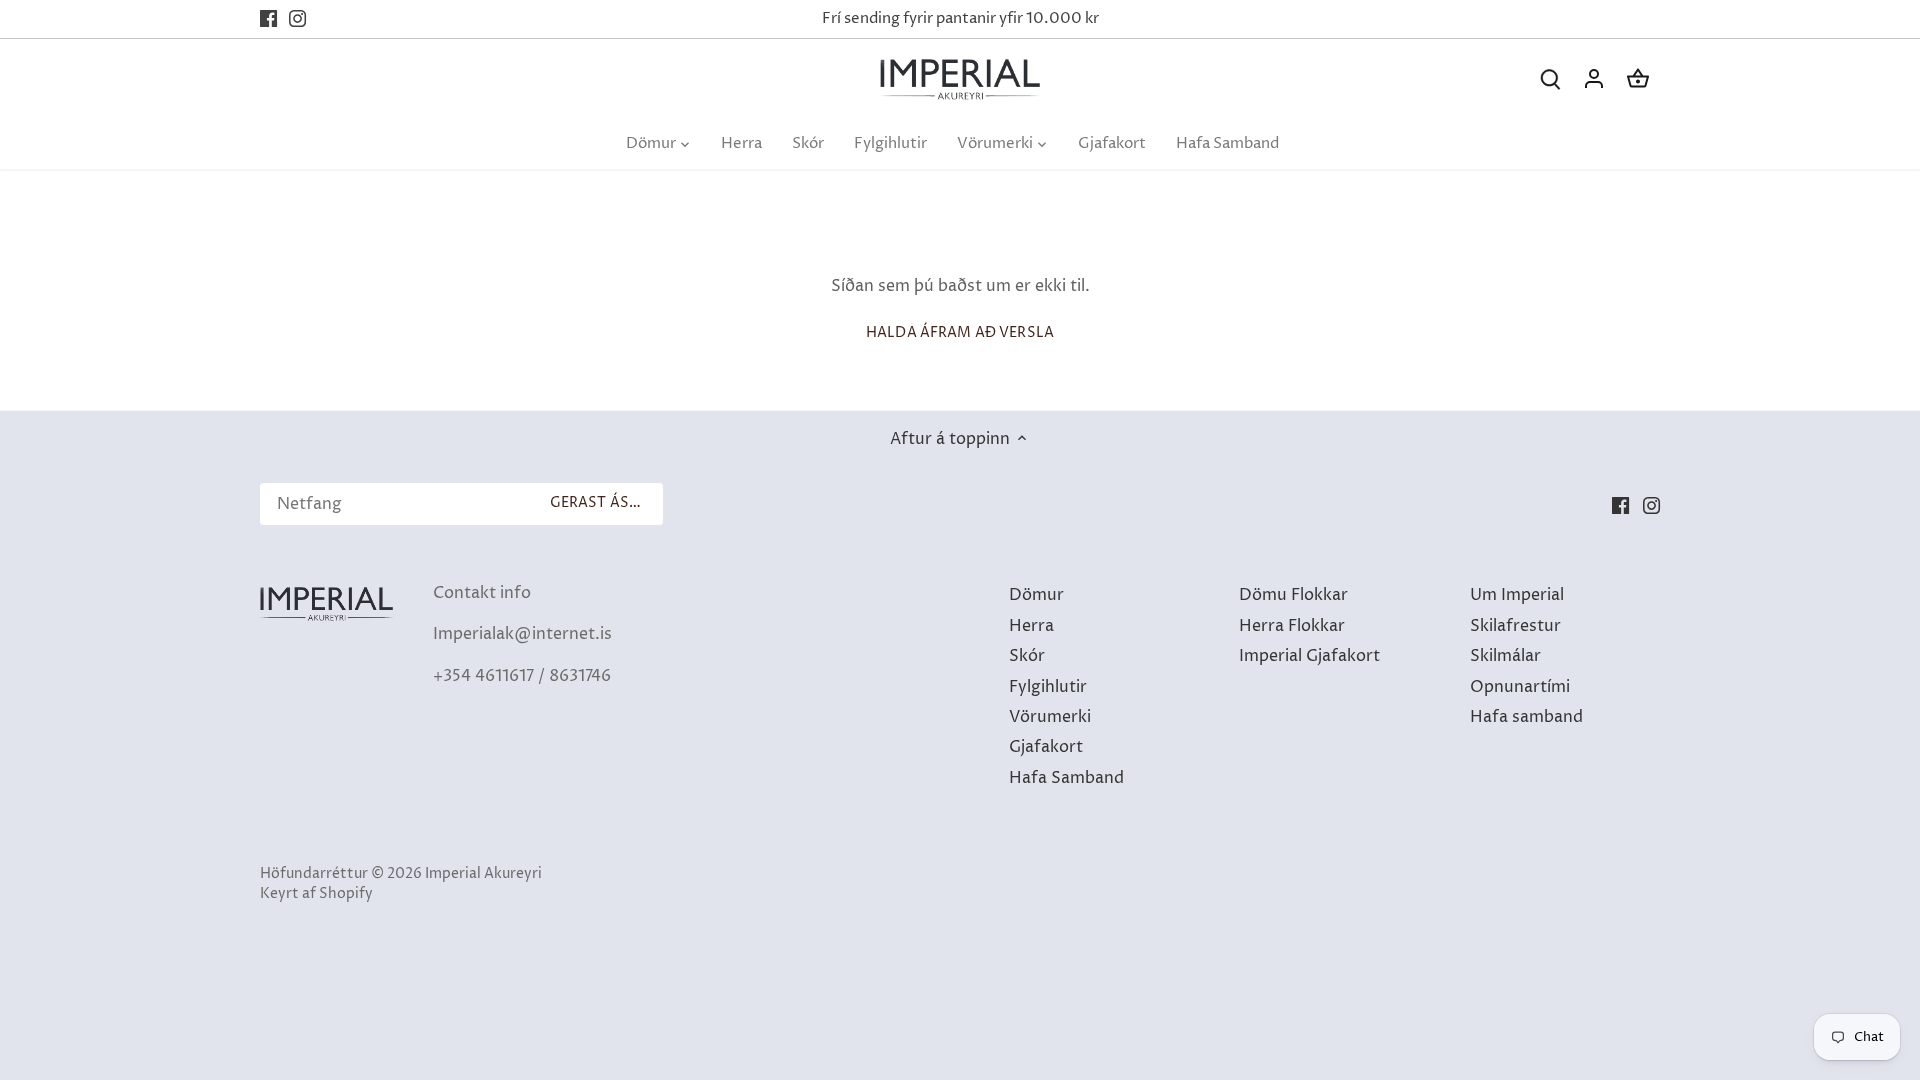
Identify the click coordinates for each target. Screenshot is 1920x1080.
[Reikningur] (1594, 79)
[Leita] (1550, 79)
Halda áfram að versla (960, 333)
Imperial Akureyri (483, 874)
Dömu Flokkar (1293, 595)
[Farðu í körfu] (1638, 79)
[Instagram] (297, 19)
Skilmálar (1505, 656)
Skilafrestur (1515, 626)
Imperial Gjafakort (1309, 656)
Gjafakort (1046, 747)
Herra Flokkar (1292, 626)
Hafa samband (1526, 717)
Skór (1027, 656)
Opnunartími (1520, 687)
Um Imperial (1517, 595)
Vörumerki (1050, 717)
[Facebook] (268, 19)
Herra (1031, 626)
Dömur (1036, 595)
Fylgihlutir (1048, 687)
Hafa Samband (1066, 778)
